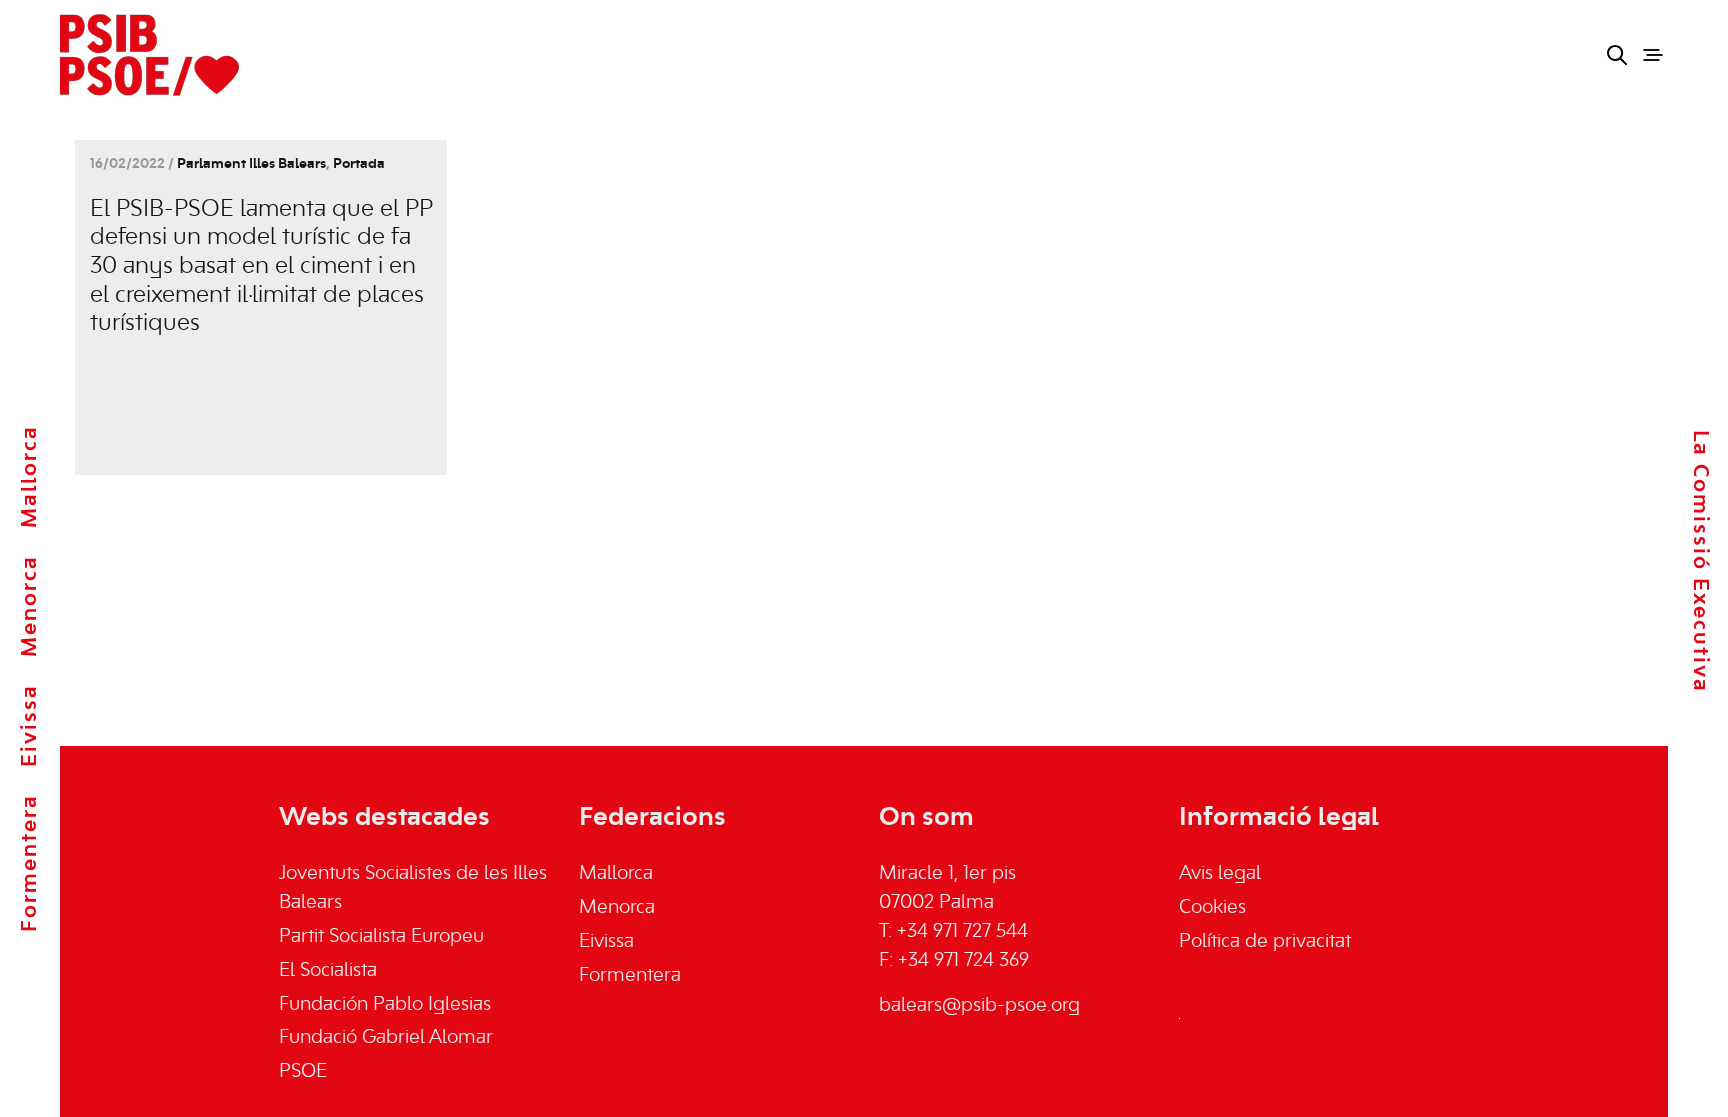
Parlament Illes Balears (251, 164)
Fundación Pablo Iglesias (385, 1005)
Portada (359, 164)
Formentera (30, 863)
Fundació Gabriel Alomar (386, 1038)
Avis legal (1220, 874)
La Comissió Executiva (1700, 560)
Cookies (1212, 908)
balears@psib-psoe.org (979, 1006)
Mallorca (30, 476)
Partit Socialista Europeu (381, 937)
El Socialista (328, 971)
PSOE (303, 1072)
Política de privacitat (1265, 942)
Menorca (30, 606)
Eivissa (30, 725)
